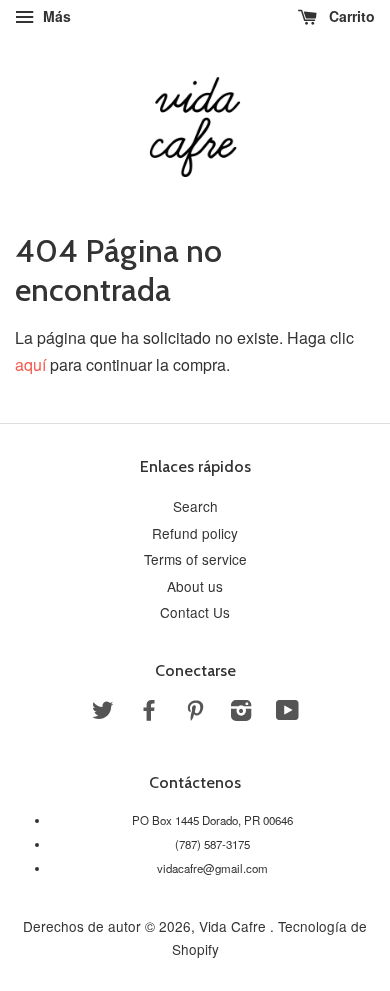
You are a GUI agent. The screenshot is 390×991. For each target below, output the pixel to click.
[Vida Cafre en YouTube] (287, 713)
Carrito (350, 16)
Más (55, 16)
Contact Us (195, 612)
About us (195, 586)
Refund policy (195, 533)
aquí (30, 364)
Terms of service (195, 559)
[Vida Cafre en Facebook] (149, 713)
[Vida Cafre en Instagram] (241, 713)
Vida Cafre (234, 926)
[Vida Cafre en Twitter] (103, 713)
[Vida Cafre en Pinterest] (195, 713)
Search (195, 506)
